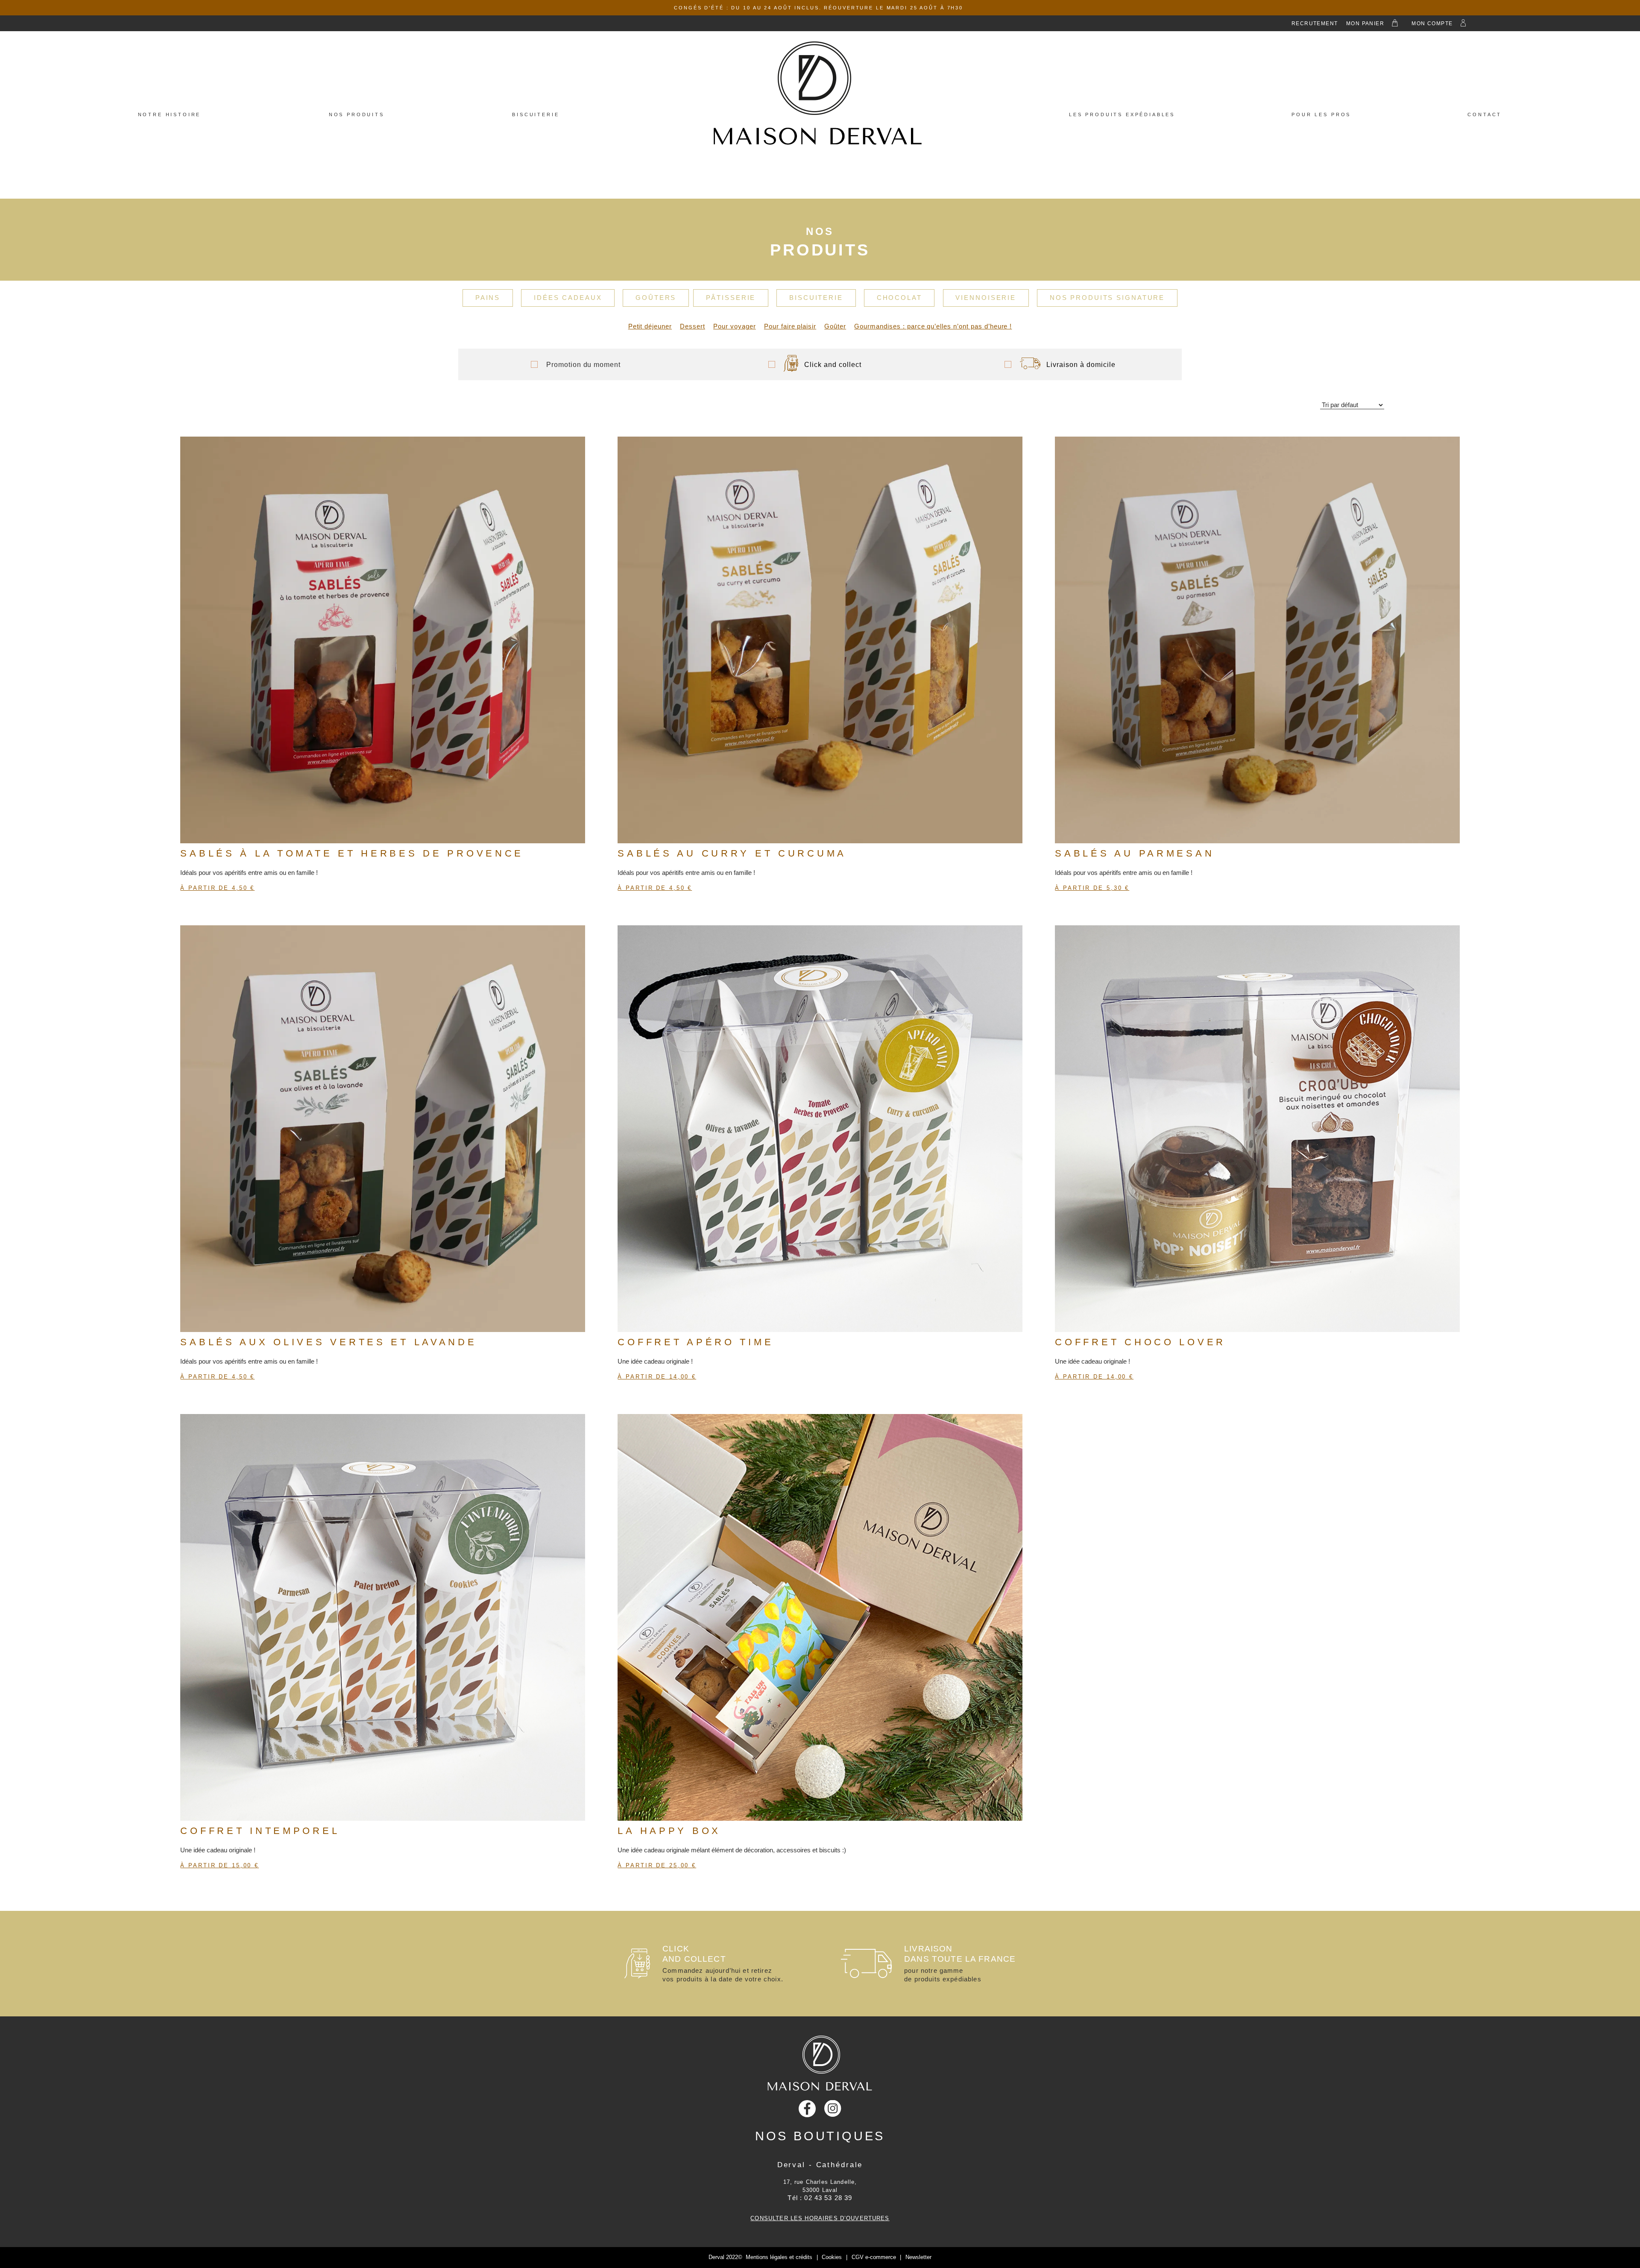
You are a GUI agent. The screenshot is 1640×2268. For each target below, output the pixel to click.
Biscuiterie (536, 114)
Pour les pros (1321, 114)
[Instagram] (833, 2108)
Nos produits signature (1107, 298)
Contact (1485, 114)
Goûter (835, 326)
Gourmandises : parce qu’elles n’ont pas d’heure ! (933, 326)
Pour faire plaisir (790, 326)
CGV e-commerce (874, 2257)
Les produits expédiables (1122, 114)
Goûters (656, 298)
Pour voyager (735, 326)
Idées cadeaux (568, 298)
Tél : (820, 2198)
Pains (488, 298)
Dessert (693, 326)
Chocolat (899, 298)
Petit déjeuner (650, 326)
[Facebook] (807, 2108)
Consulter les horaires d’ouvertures (820, 2218)
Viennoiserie (986, 298)
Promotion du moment (583, 364)
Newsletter (918, 2257)
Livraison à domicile (1081, 364)
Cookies (832, 2257)
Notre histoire (170, 114)
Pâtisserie (731, 298)
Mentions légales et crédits (779, 2257)
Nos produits (357, 114)
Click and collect (833, 364)
